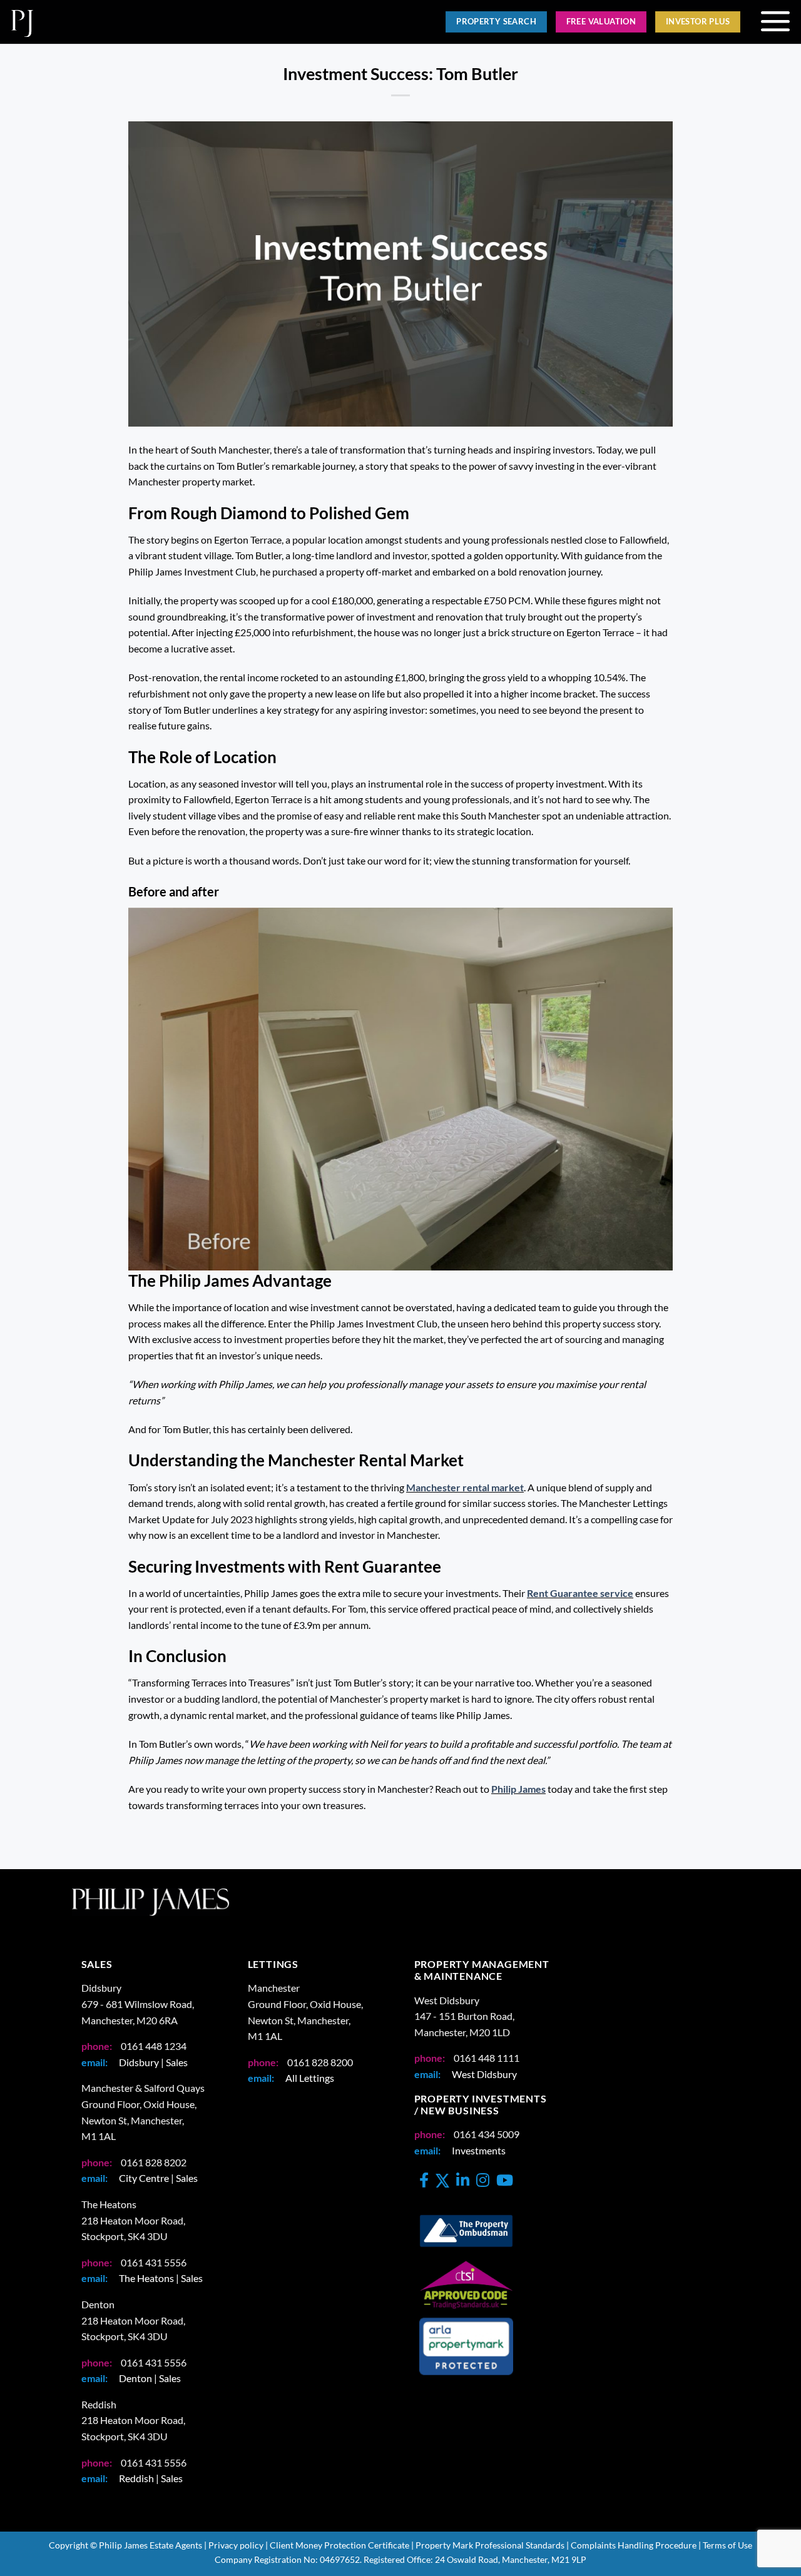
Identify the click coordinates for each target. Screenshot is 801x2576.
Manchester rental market (465, 1487)
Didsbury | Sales (153, 2062)
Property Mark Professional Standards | (492, 2545)
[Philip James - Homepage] (196, 22)
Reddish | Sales (151, 2478)
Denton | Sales (150, 2378)
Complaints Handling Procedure (634, 2545)
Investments (479, 2150)
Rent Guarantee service (580, 1593)
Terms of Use (727, 2545)
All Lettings (310, 2078)
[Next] (646, 1089)
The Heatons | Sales (161, 2278)
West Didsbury (484, 2074)
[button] (775, 22)
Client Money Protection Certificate (339, 2545)
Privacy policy (236, 2545)
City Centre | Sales (158, 2178)
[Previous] (155, 1089)
